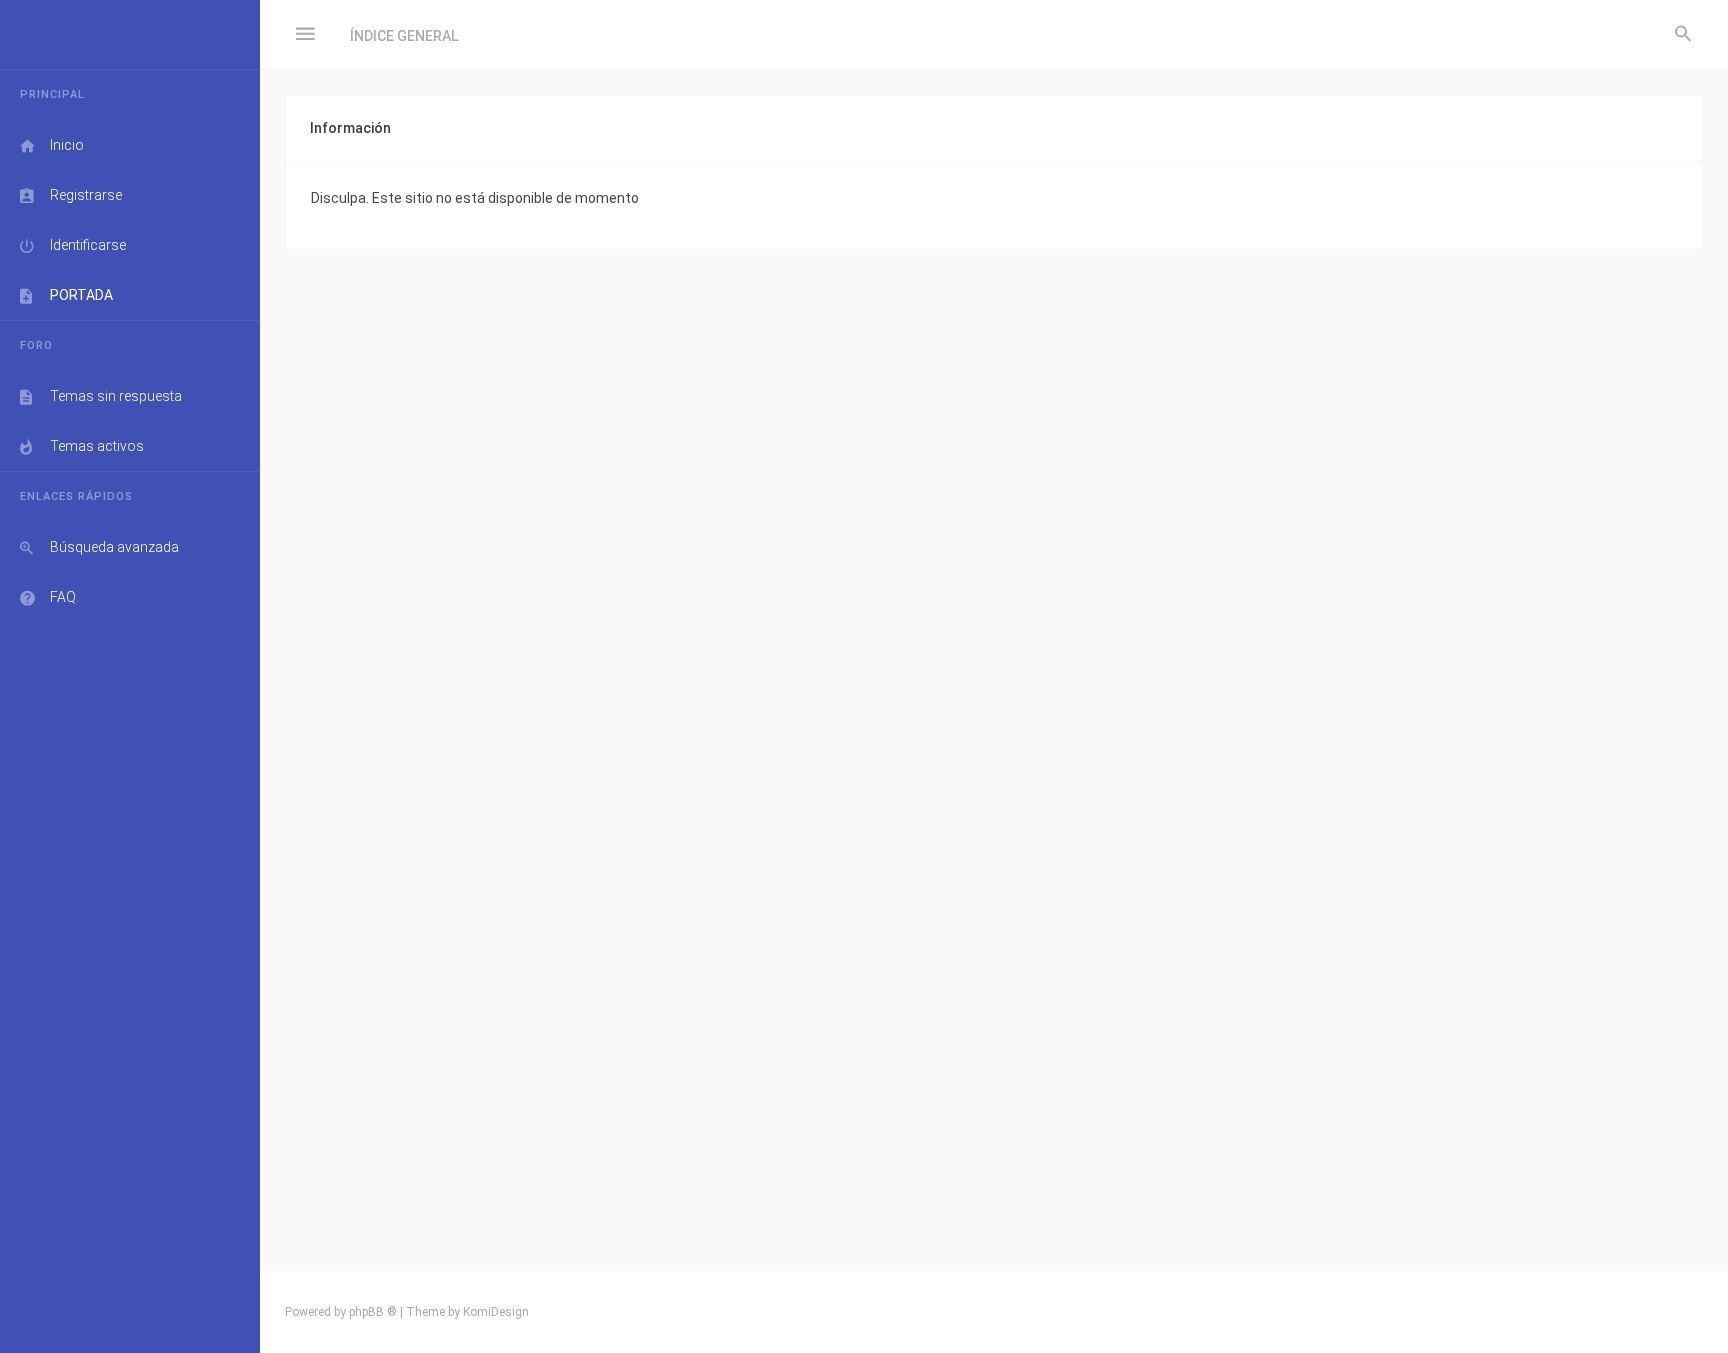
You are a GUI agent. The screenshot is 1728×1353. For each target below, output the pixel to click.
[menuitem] (1683, 35)
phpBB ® (373, 1312)
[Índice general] (130, 35)
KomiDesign (496, 1312)
